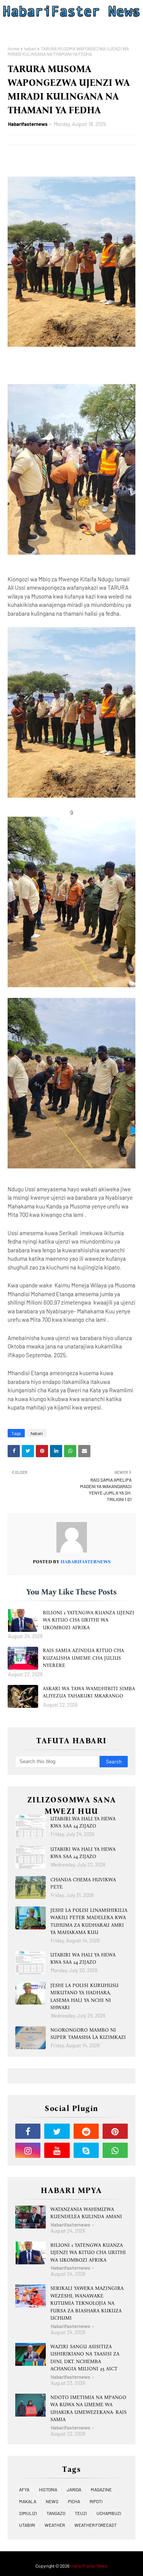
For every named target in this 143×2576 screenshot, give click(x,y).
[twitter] (57, 2131)
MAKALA (28, 2501)
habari (30, 48)
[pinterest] (115, 2131)
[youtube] (57, 2150)
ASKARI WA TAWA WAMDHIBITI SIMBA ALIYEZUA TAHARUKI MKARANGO (89, 1692)
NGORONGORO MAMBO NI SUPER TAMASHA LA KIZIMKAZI (88, 2034)
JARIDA (74, 2489)
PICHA (74, 2501)
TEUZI (81, 2513)
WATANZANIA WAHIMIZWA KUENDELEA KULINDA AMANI (86, 2213)
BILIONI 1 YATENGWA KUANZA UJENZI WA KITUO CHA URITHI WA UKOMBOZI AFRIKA (88, 1620)
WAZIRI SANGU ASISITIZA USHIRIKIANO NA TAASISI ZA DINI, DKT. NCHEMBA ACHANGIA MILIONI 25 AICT (85, 2358)
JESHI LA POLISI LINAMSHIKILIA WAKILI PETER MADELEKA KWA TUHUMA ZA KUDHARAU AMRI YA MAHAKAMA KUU (89, 1921)
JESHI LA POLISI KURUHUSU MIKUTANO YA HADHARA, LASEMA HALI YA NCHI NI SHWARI (84, 1997)
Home (14, 48)
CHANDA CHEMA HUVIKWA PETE (83, 1883)
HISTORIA (48, 2489)
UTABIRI (27, 2525)
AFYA (24, 2489)
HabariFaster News (89, 2566)
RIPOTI (96, 2501)
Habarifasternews (28, 124)
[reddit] (86, 2131)
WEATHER (55, 2525)
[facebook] (28, 2131)
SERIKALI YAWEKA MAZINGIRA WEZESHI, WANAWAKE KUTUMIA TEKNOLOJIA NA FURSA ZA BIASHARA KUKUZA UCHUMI (87, 2303)
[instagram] (28, 2150)
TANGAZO (56, 2513)
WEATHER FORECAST (96, 2525)
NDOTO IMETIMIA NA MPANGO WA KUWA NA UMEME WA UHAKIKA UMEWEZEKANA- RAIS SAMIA (88, 2409)
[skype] (86, 2150)
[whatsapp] (115, 2150)
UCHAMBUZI (109, 2513)
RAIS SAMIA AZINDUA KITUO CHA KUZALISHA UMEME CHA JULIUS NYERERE (83, 1658)
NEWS (52, 2501)
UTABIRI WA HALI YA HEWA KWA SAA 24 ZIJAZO (83, 1822)
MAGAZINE (101, 2489)
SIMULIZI (28, 2513)
